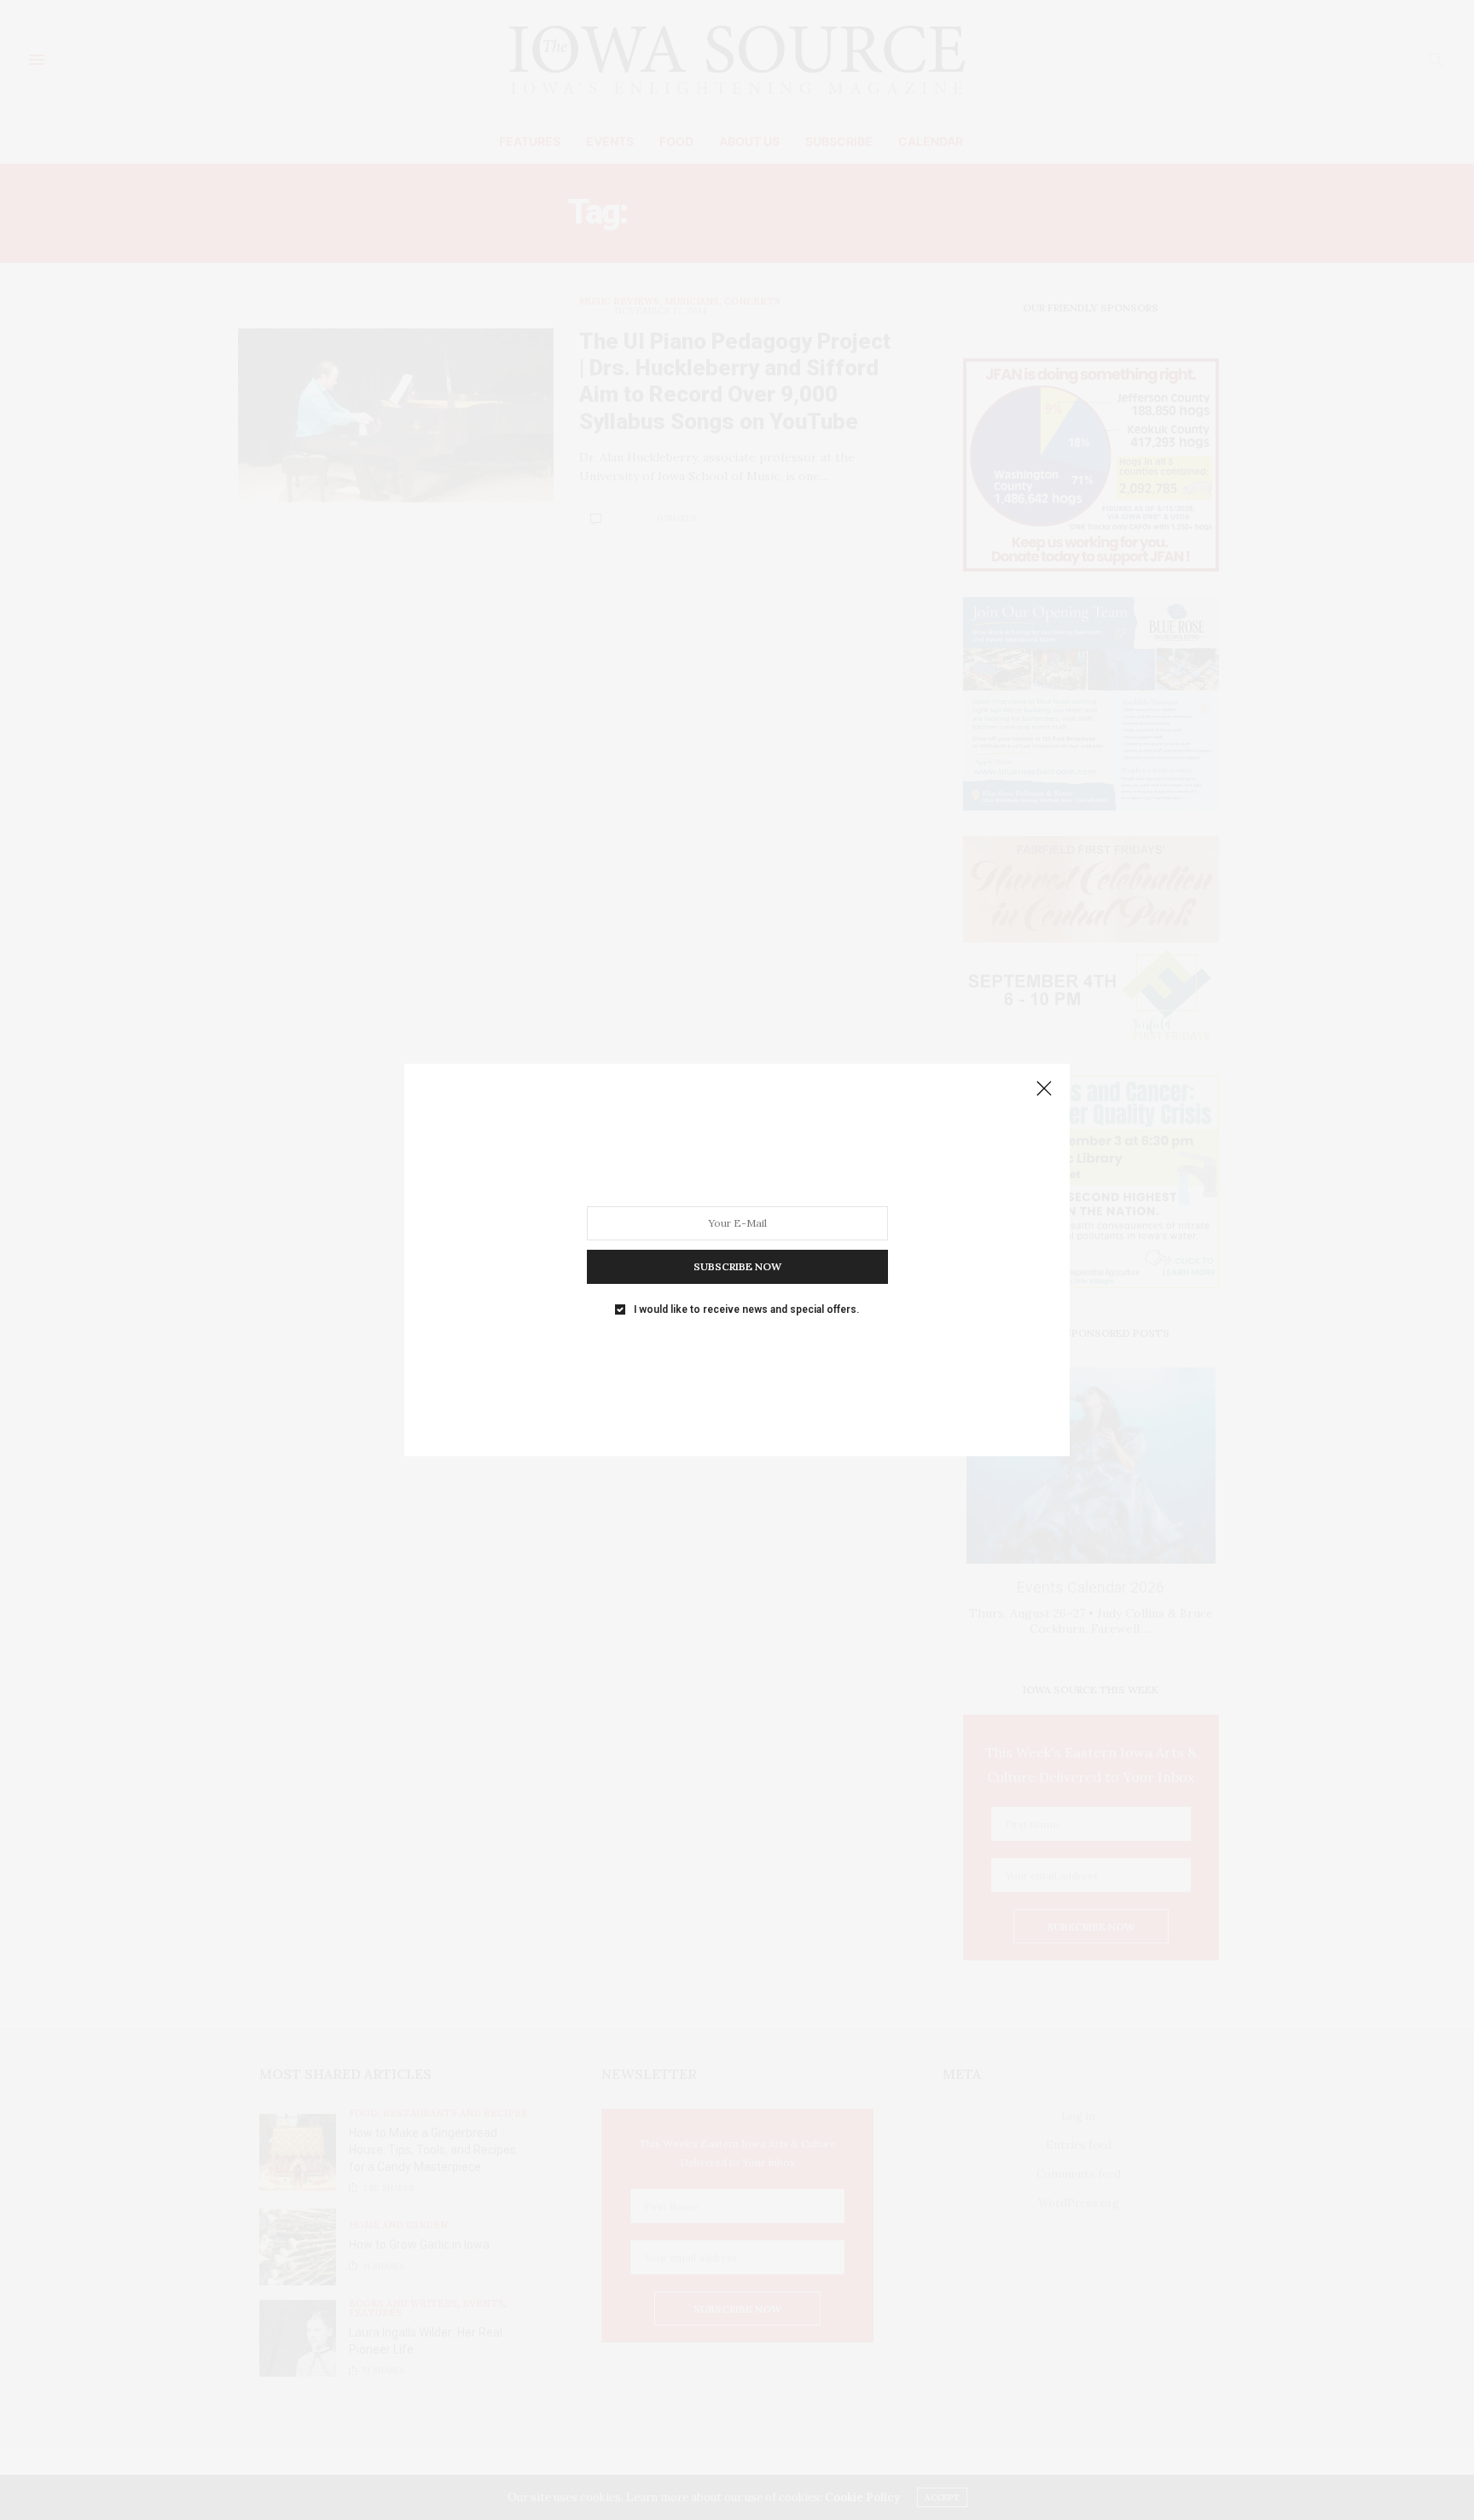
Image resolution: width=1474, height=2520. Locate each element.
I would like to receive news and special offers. (746, 1309)
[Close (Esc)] (1044, 1089)
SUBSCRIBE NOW (737, 1266)
